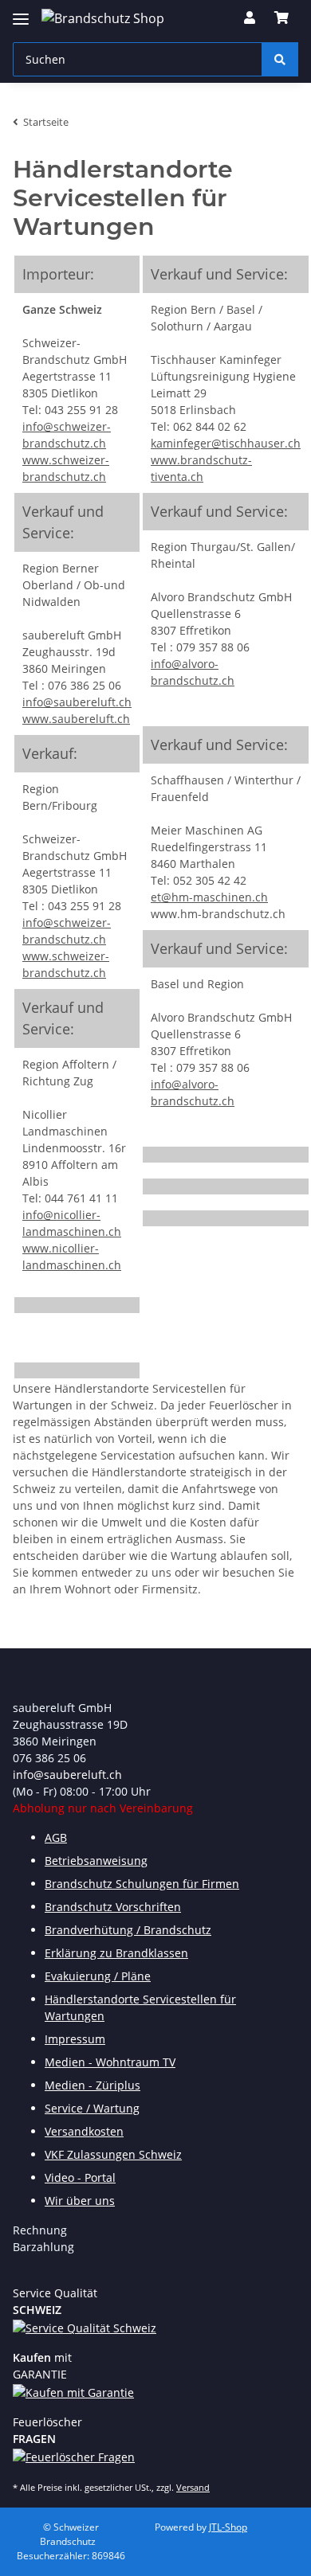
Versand (193, 2487)
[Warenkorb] (281, 18)
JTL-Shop (228, 2527)
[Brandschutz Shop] (103, 18)
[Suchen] (280, 59)
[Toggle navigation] (21, 12)
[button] (250, 18)
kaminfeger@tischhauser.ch (226, 443)
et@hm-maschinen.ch (209, 897)
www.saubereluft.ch (76, 719)
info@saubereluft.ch (77, 702)
